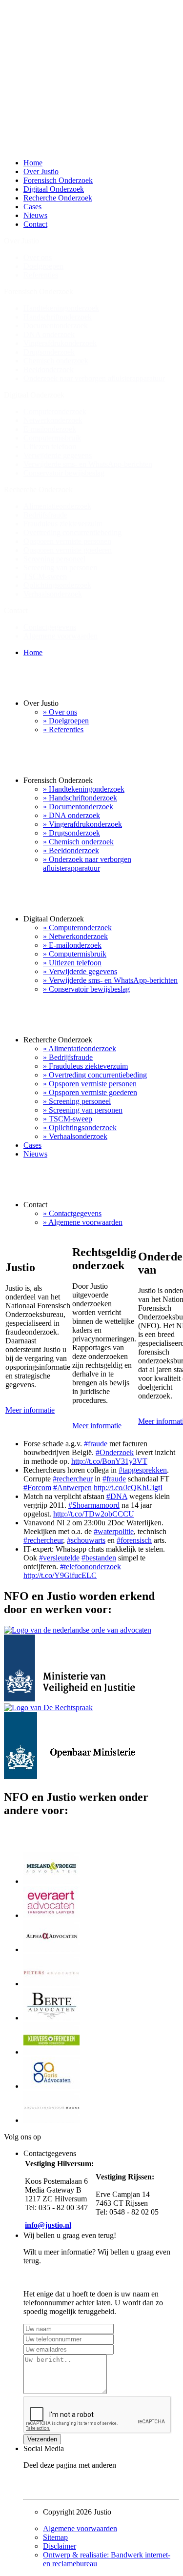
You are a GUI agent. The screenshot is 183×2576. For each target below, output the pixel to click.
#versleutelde (59, 1558)
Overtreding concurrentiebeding (72, 532)
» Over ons (60, 712)
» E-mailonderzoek (72, 945)
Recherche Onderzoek (58, 198)
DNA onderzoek (49, 334)
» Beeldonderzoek (71, 850)
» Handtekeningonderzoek (84, 789)
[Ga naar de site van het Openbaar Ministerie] (70, 1776)
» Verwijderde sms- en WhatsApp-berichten (110, 980)
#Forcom (37, 1488)
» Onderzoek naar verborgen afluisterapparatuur (87, 864)
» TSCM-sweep (68, 1119)
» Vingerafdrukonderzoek (82, 824)
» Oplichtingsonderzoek (80, 1128)
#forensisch (134, 1540)
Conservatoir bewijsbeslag (64, 473)
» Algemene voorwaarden (83, 1222)
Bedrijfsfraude (45, 515)
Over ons (38, 257)
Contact (35, 224)
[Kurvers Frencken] (51, 2052)
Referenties (41, 275)
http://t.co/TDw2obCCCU (94, 1514)
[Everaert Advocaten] (51, 1915)
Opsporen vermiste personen (67, 541)
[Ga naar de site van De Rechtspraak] (48, 1707)
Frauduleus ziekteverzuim (63, 524)
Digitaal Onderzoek (54, 189)
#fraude (96, 1444)
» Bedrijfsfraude (68, 1057)
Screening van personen (60, 568)
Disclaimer (60, 2546)
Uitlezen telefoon (50, 447)
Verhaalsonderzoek (53, 594)
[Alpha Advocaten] (51, 1949)
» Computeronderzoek (77, 928)
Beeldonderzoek (49, 369)
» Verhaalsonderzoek (75, 1136)
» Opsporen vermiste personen (90, 1084)
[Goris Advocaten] (51, 2086)
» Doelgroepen (66, 721)
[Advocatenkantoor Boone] (51, 2120)
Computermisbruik (52, 438)
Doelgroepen (43, 266)
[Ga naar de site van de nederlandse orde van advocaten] (78, 1630)
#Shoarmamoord (94, 1505)
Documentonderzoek (56, 326)
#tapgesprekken (143, 1470)
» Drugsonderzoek (71, 833)
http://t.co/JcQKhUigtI (128, 1488)
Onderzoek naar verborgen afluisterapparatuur (94, 378)
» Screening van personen (83, 1110)
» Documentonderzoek (78, 807)
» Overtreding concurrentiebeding (95, 1075)
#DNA (117, 1496)
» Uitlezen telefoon (72, 963)
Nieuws (35, 215)
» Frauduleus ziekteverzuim (85, 1066)
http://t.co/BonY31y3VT (109, 1461)
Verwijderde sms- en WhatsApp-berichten (88, 464)
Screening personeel (54, 559)
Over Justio (41, 171)
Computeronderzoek (55, 411)
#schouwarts (86, 1540)
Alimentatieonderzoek (57, 506)
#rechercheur (73, 1479)
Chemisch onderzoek (56, 361)
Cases (32, 207)
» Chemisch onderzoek (78, 842)
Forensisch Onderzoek (58, 180)
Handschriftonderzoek (58, 317)
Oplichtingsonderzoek (57, 585)
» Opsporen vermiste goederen (90, 1092)
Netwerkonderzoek (53, 420)
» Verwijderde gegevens (80, 971)
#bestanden (99, 1558)
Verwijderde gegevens (58, 455)
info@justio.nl (48, 2225)
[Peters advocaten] (51, 1984)
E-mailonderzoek (50, 429)
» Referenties (63, 729)
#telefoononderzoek (91, 1567)
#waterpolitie (114, 1531)
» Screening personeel (77, 1101)
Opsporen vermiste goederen (68, 550)
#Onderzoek (115, 1452)
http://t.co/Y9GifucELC (60, 1575)
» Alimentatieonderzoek (80, 1048)
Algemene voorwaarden (61, 636)
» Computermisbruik (75, 954)
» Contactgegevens (72, 1213)
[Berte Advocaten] (51, 2018)
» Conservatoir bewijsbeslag (86, 989)
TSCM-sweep (45, 576)
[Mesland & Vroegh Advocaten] (51, 1881)
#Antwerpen (72, 1488)
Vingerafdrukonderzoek (60, 343)
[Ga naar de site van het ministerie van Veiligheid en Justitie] (77, 1699)
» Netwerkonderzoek (75, 936)
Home (33, 163)
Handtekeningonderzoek (61, 308)
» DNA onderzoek (71, 815)
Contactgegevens (50, 627)
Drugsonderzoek (49, 352)
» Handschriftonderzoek (80, 798)
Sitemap (55, 2537)
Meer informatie (30, 1410)
